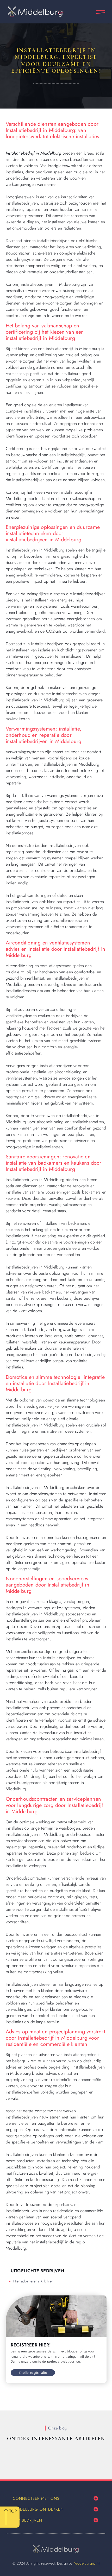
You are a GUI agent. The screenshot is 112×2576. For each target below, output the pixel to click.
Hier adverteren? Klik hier (33, 2281)
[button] (96, 2498)
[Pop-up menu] (101, 12)
